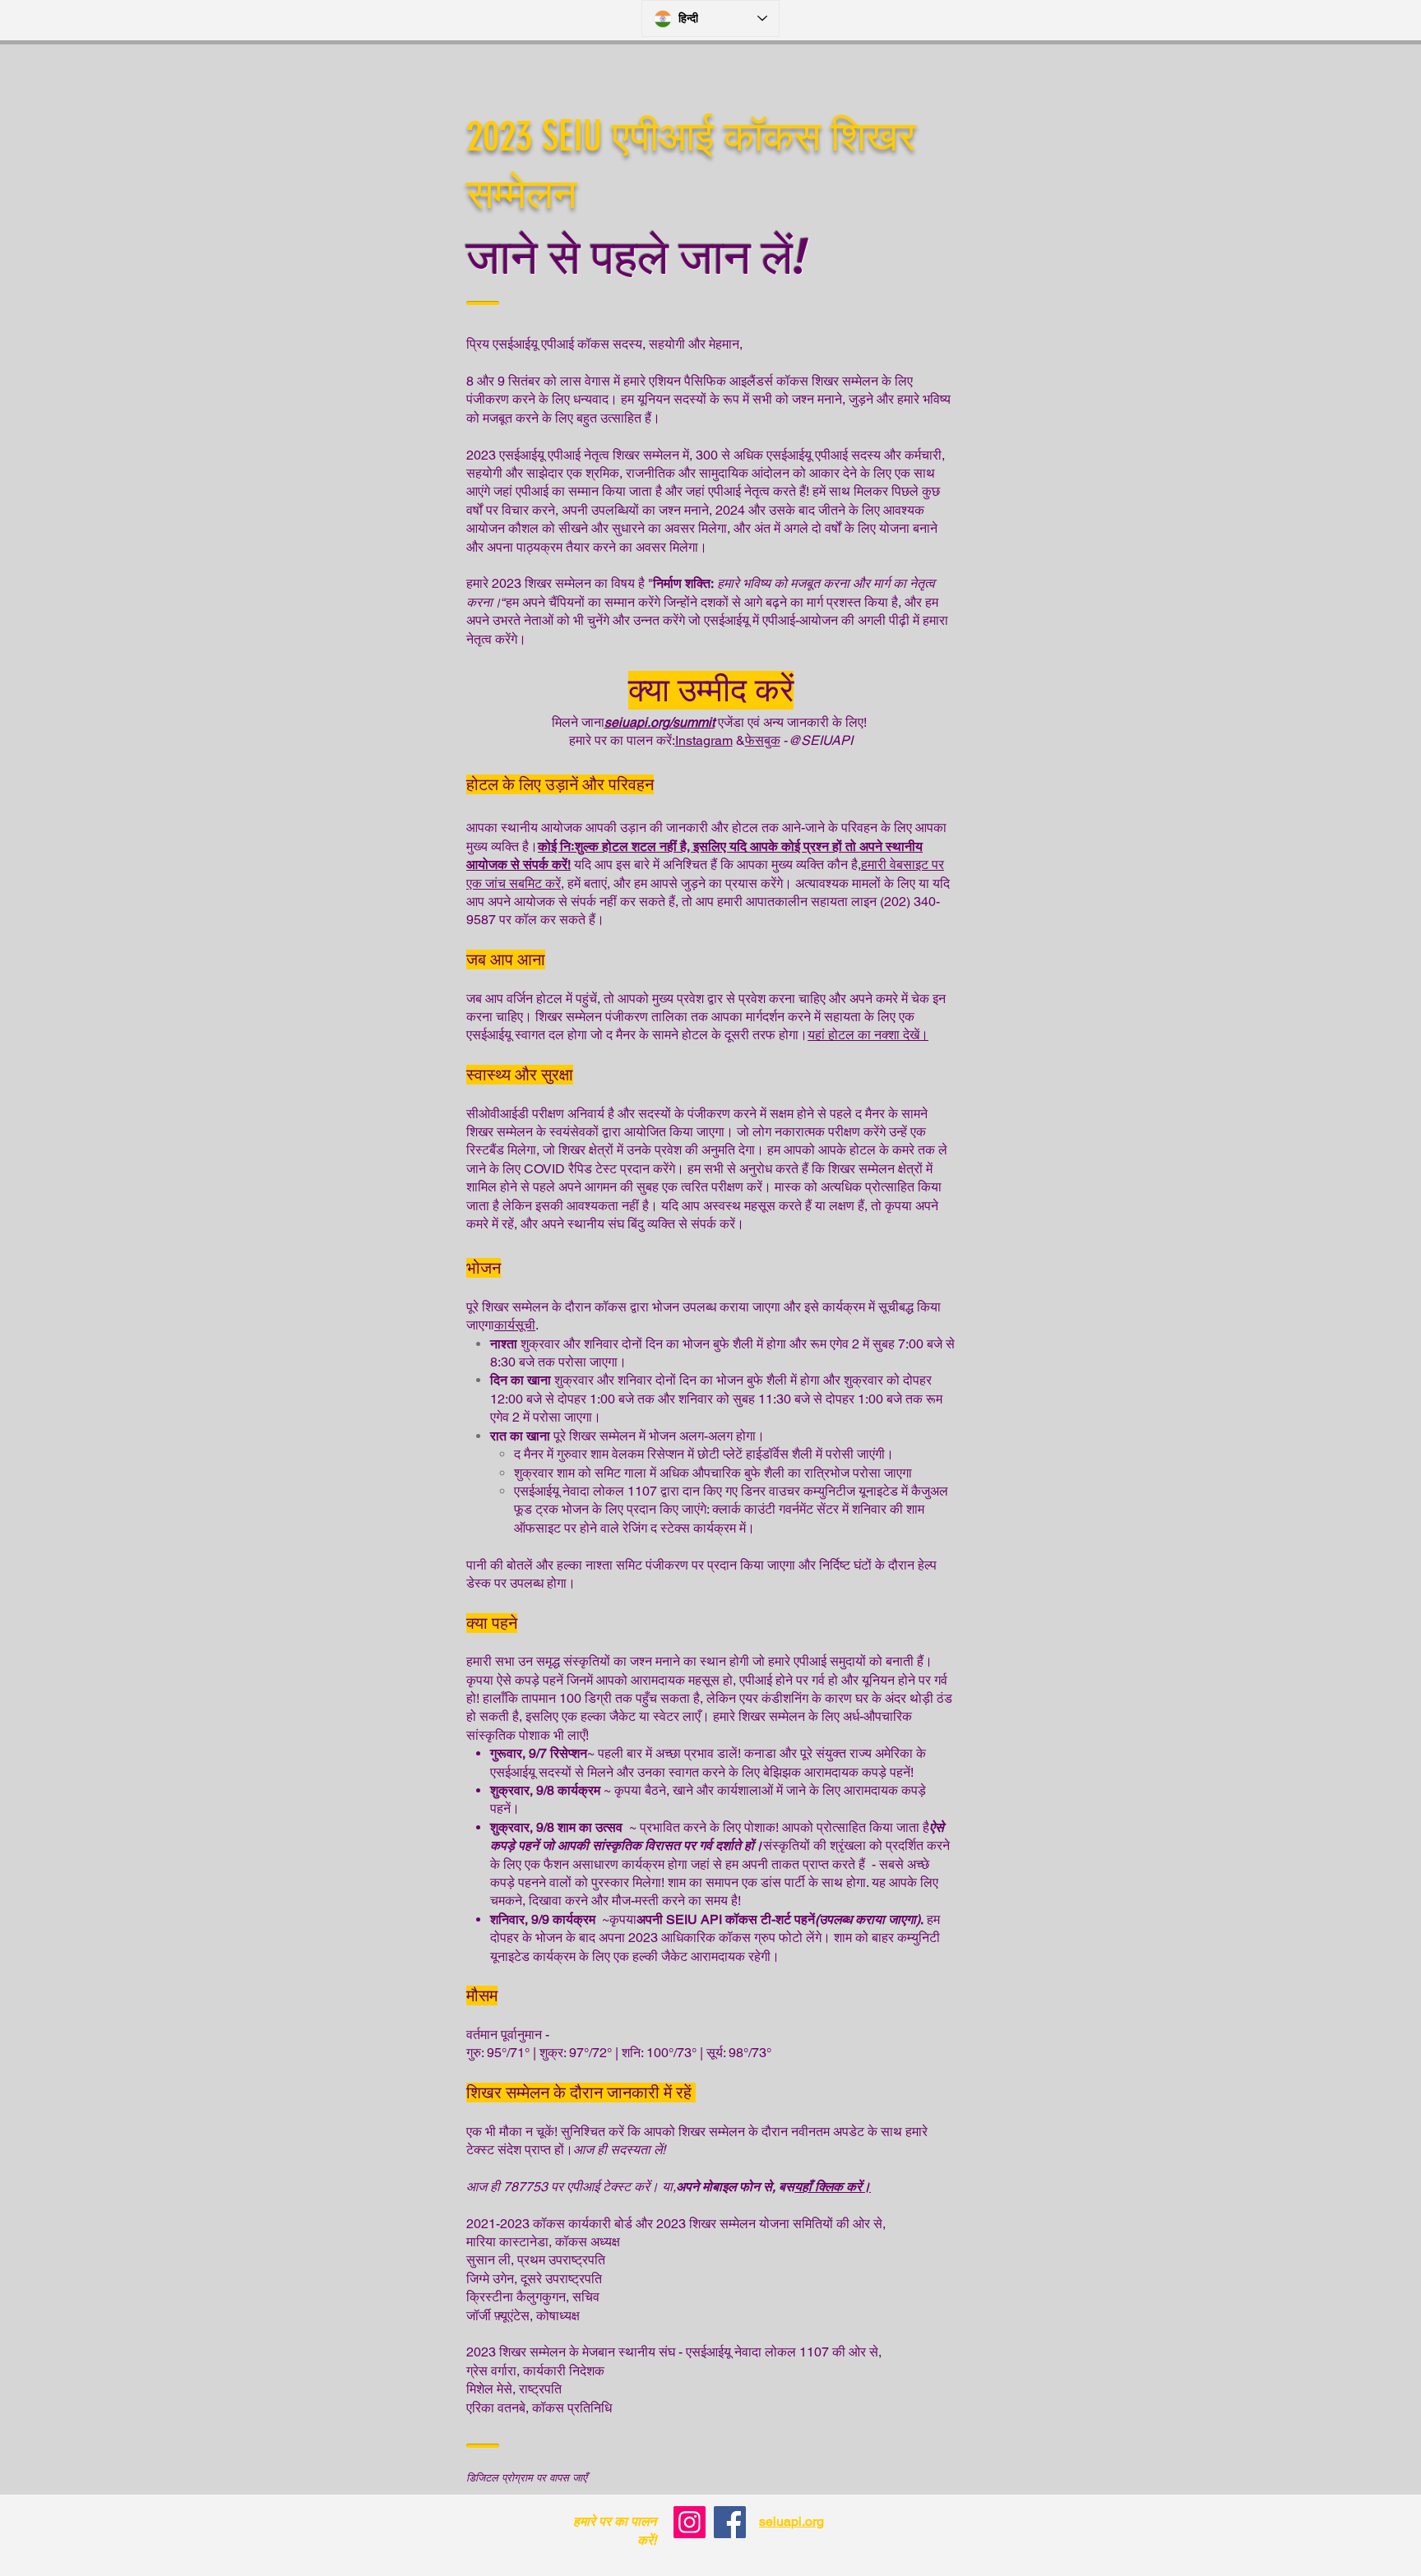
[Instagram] (690, 2522)
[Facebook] (730, 2522)
